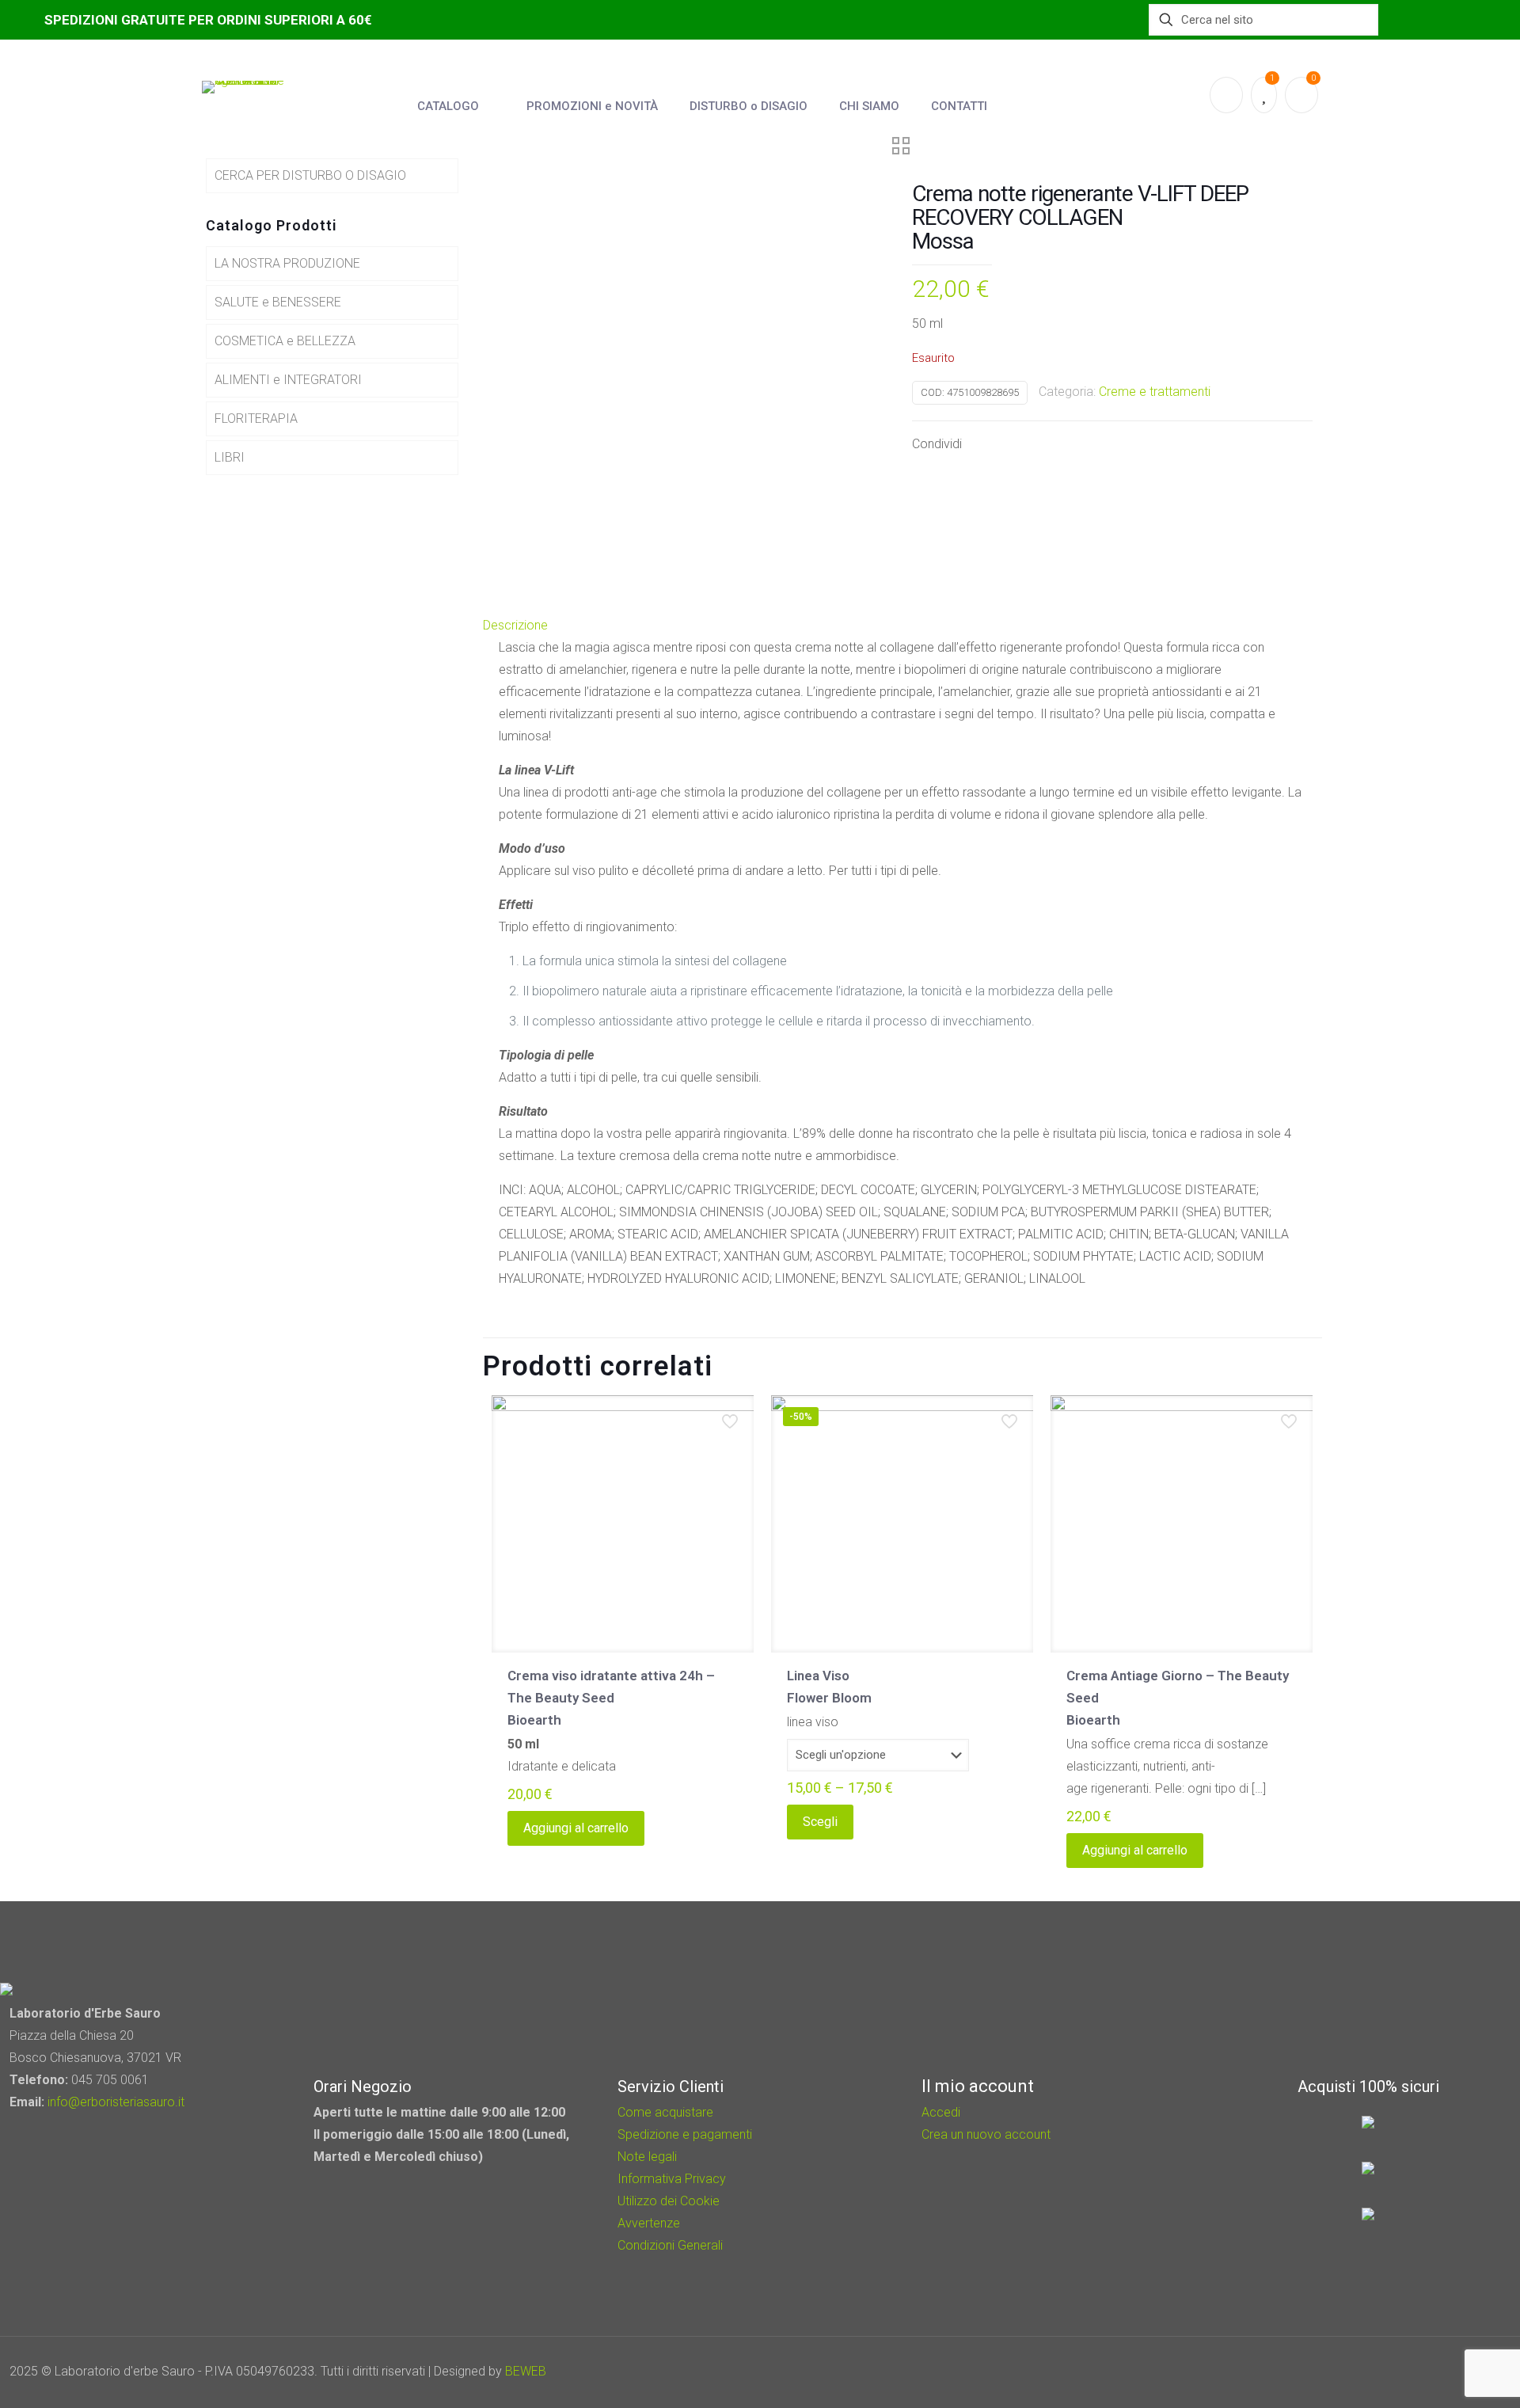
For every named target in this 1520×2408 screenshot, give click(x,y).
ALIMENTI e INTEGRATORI (288, 380)
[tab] (902, 626)
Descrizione (515, 625)
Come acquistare (665, 2112)
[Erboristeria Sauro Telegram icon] (1457, 2372)
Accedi (941, 2112)
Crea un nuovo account (986, 2134)
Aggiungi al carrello (576, 1828)
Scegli (820, 1822)
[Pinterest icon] (1439, 2372)
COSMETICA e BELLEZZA (285, 341)
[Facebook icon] (1417, 2372)
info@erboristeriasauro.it (116, 2102)
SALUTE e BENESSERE (278, 302)
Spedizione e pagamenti (685, 2134)
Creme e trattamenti (1155, 392)
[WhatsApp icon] (1396, 2372)
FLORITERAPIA (256, 418)
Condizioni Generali (670, 2245)
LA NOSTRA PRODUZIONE (287, 263)
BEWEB (526, 2371)
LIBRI (230, 457)
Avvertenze (649, 2223)
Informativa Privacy (672, 2179)
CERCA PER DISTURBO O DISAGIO (310, 175)
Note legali (647, 2157)
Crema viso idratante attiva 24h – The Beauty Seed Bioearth (611, 1698)
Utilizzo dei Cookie (669, 2201)
